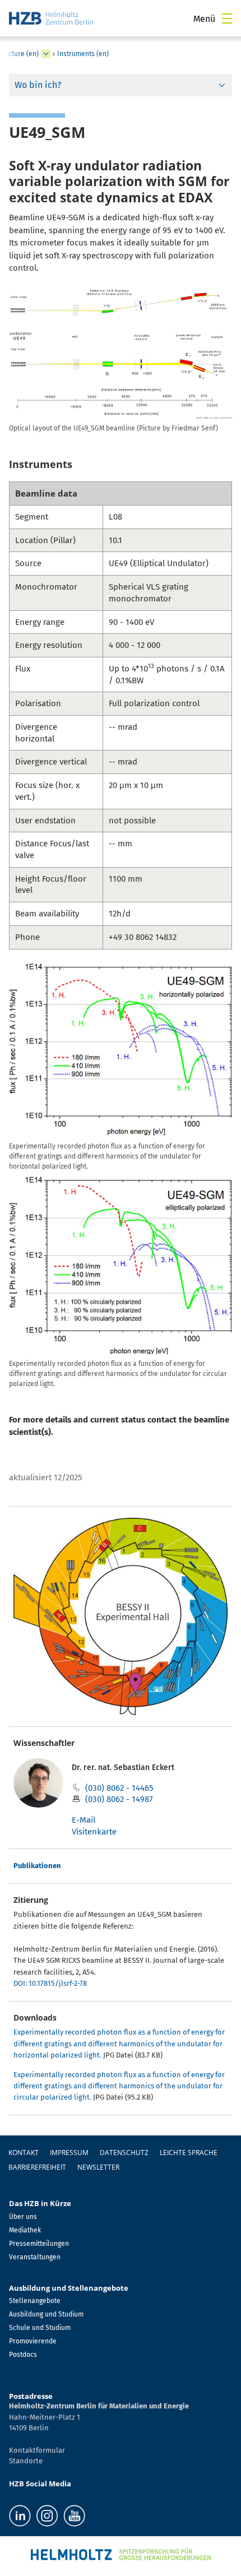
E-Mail (84, 1820)
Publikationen (37, 1866)
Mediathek (25, 2230)
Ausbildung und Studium (46, 2314)
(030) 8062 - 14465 (119, 1788)
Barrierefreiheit (37, 2167)
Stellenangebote (35, 2301)
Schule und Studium (40, 2328)
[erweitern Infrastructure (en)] (46, 54)
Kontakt (24, 2153)
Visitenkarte (94, 1832)
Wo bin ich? (38, 85)
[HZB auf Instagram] (47, 2516)
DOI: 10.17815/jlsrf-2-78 (50, 1983)
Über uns (23, 2217)
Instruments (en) (83, 54)
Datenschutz (124, 2153)
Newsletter (98, 2167)
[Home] (51, 18)
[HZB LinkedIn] (20, 2516)
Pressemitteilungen (39, 2244)
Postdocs (23, 2355)
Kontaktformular (37, 2450)
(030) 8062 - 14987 (119, 1799)
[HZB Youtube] (74, 2516)
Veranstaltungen (35, 2257)
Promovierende (33, 2341)
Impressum (69, 2153)
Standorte (26, 2461)
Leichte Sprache (189, 2153)
